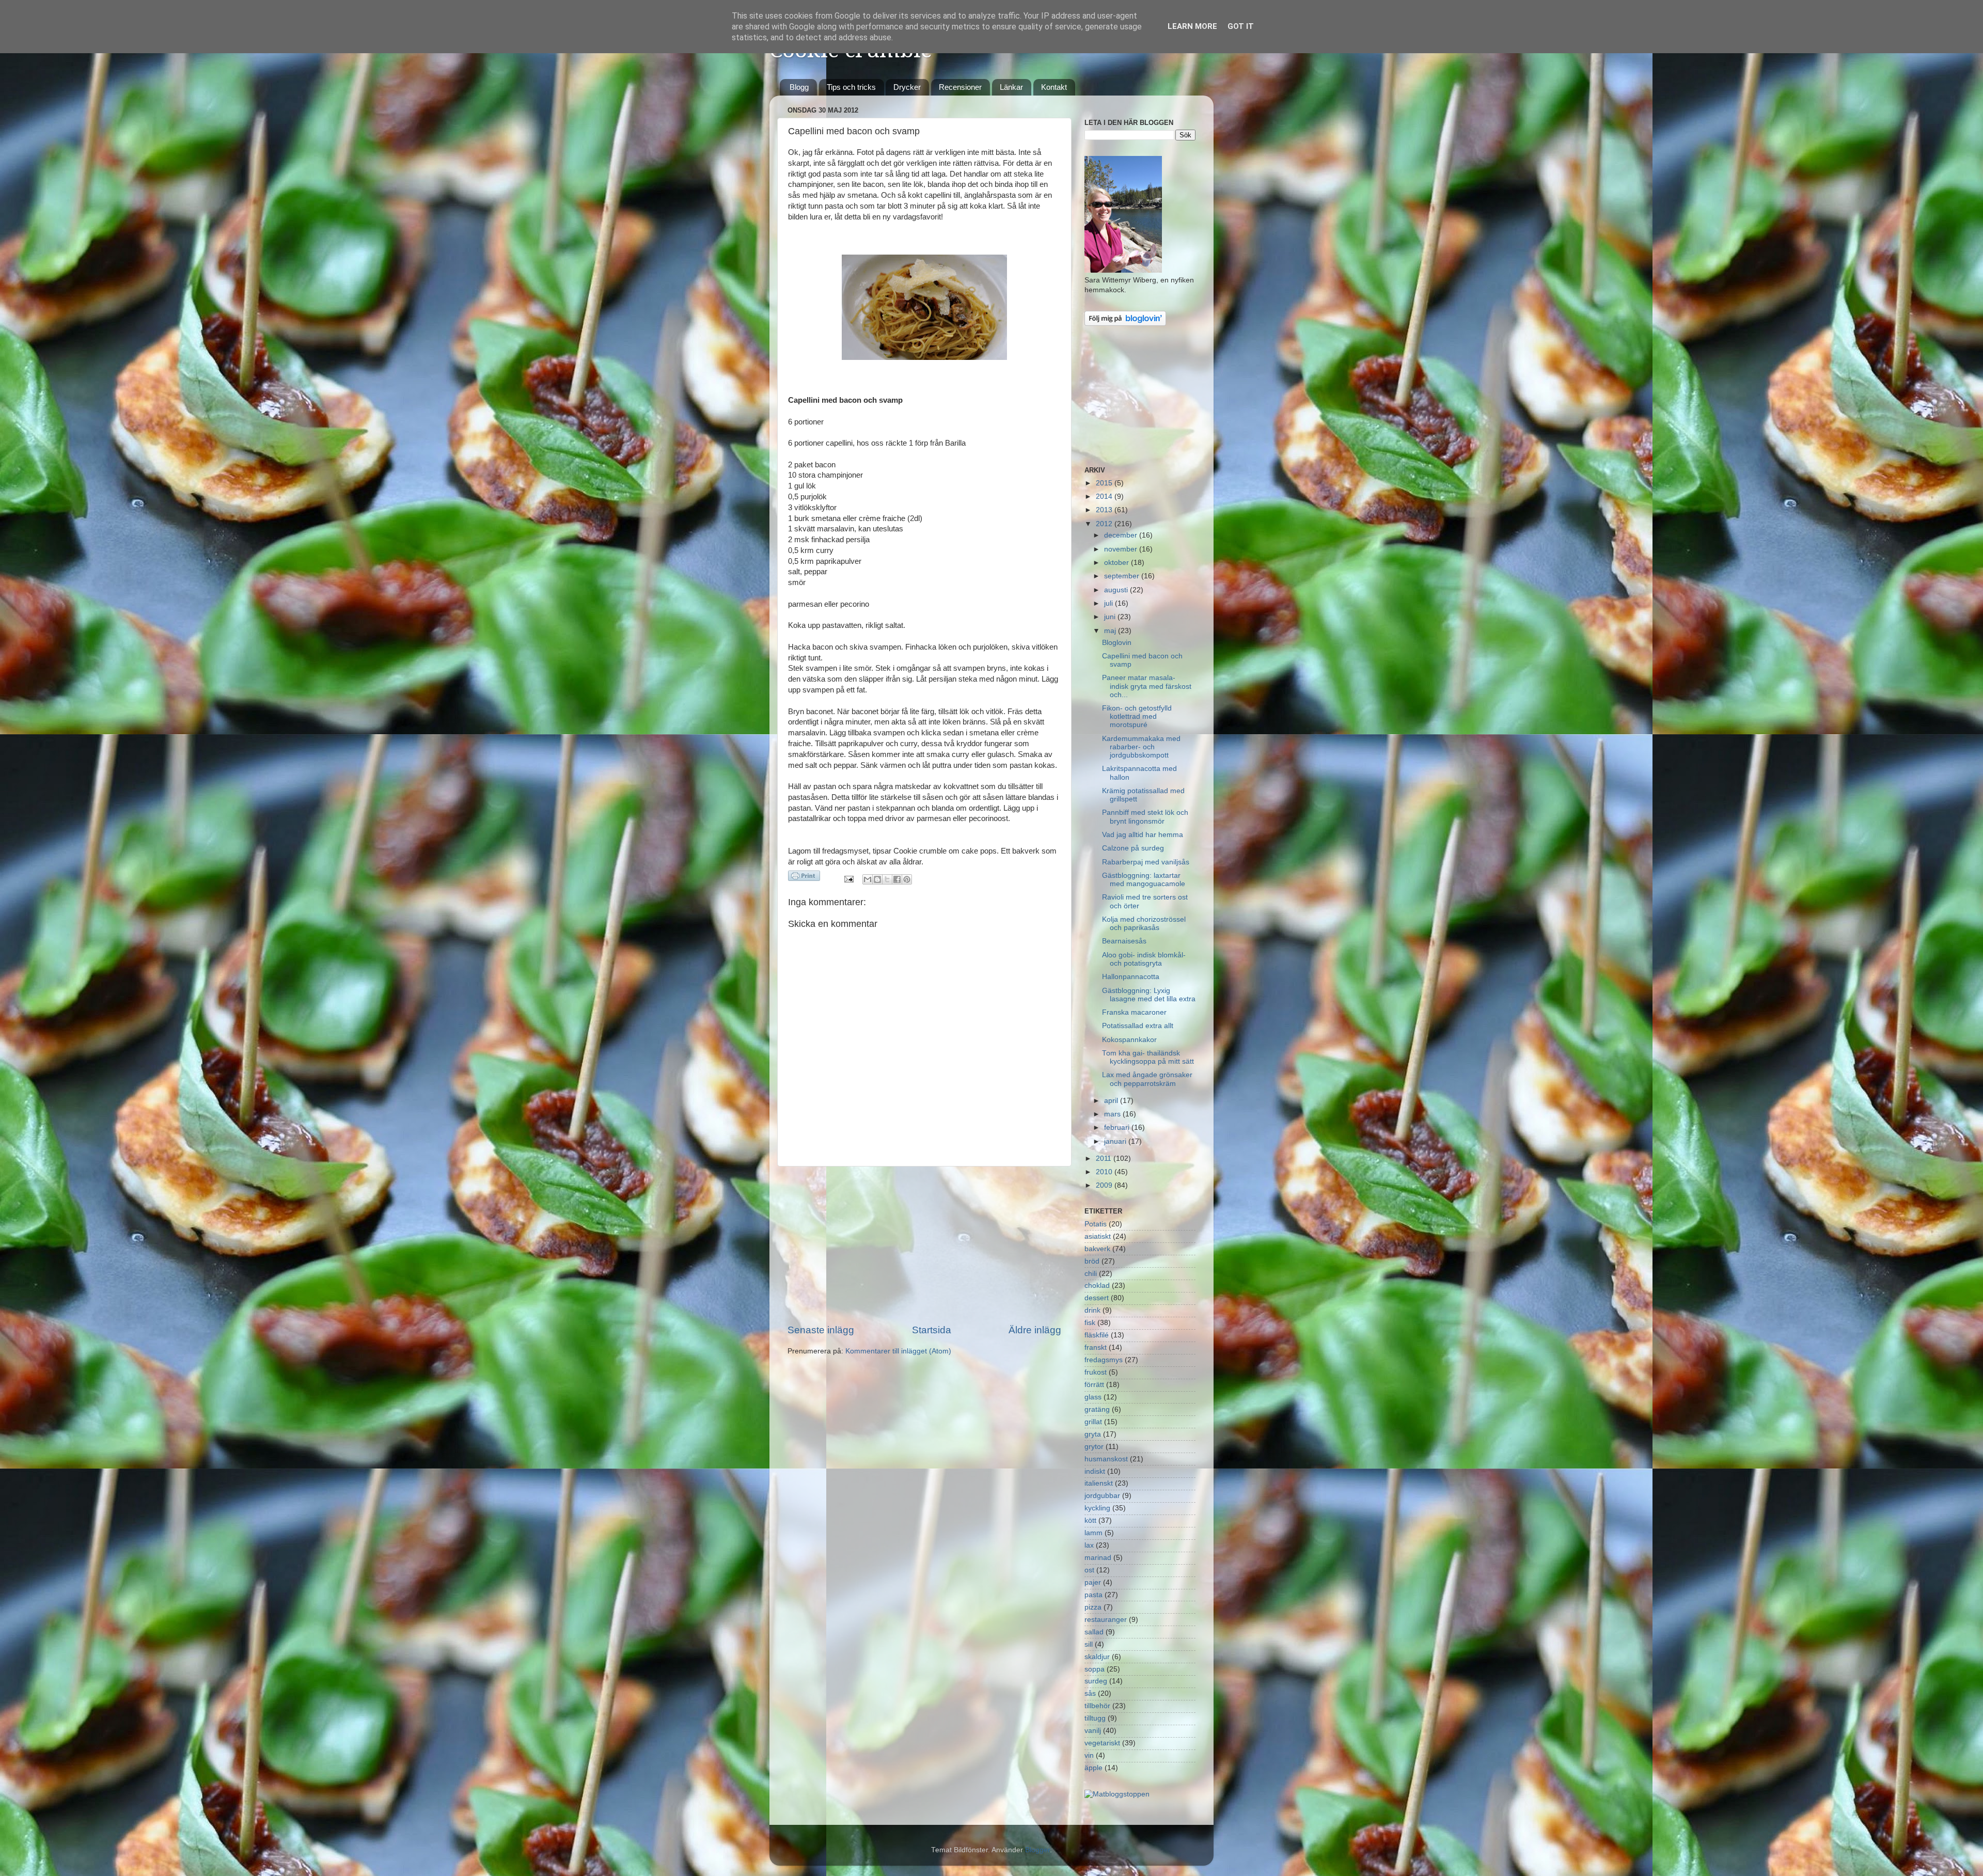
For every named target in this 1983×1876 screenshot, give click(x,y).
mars (1113, 1114)
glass (1093, 1397)
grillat (1093, 1422)
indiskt (1095, 1471)
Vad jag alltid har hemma (1143, 835)
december (1122, 535)
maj (1111, 631)
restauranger (1106, 1620)
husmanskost (1106, 1459)
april (1112, 1101)
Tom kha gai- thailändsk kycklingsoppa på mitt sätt (1148, 1057)
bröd (1092, 1261)
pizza (1093, 1607)
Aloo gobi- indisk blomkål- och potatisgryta (1144, 959)
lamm (1093, 1533)
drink (1092, 1310)
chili (1091, 1274)
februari (1118, 1128)
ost (1089, 1570)
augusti (1117, 590)
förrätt (1094, 1385)
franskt (1096, 1347)
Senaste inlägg (821, 1330)
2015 (1105, 483)
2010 (1105, 1172)
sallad (1094, 1632)
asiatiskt (1098, 1236)
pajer (1093, 1582)
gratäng (1097, 1409)
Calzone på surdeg (1133, 848)
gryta (1093, 1434)
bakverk (1097, 1249)
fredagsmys (1104, 1360)
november (1122, 549)
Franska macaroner (1134, 1012)
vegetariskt (1102, 1743)
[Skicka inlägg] (849, 879)
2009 (1105, 1185)
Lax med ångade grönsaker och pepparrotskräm (1147, 1079)
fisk (1090, 1323)
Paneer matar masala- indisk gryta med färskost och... (1147, 686)
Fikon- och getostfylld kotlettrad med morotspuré (1137, 716)
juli (1109, 603)
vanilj (1093, 1731)
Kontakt (1054, 87)
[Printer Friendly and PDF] (804, 878)
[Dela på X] (887, 879)
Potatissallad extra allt (1138, 1026)
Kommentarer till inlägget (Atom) (898, 1351)
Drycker (907, 87)
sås (1090, 1693)
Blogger (1037, 1850)
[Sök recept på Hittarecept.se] (1117, 1794)
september (1123, 576)
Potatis (1096, 1224)
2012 (1105, 524)
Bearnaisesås (1124, 941)
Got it (1241, 26)
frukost (1096, 1372)
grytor (1094, 1447)
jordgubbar (1102, 1496)
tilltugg (1095, 1718)
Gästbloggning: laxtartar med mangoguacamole (1144, 880)
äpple (1093, 1768)
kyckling (1097, 1508)
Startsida (932, 1330)
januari (1116, 1141)
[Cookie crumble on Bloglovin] (1125, 324)
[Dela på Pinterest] (907, 879)
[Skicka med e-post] (868, 879)
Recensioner (960, 87)
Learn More (1192, 26)
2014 (1105, 496)
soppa (1095, 1669)
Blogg (799, 87)
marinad (1098, 1558)
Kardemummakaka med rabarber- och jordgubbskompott (1141, 747)
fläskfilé (1097, 1335)
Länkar (1011, 87)
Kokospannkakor (1129, 1040)
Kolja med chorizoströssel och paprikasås (1144, 924)
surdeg (1096, 1681)
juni (1111, 617)
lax (1089, 1545)
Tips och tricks (851, 87)
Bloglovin (1117, 643)
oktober (1118, 563)
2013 (1105, 510)
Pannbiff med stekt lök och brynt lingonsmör (1145, 817)
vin (1089, 1755)
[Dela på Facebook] (897, 879)
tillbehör (1097, 1706)
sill (1089, 1644)
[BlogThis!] (877, 879)
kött (1090, 1520)
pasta (1093, 1595)
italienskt (1099, 1483)
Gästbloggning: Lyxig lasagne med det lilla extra (1149, 995)
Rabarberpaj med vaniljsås (1146, 862)
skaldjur (1097, 1657)
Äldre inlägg (1035, 1330)
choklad (1097, 1286)
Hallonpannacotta (1131, 977)
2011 (1105, 1158)
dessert (1097, 1298)
